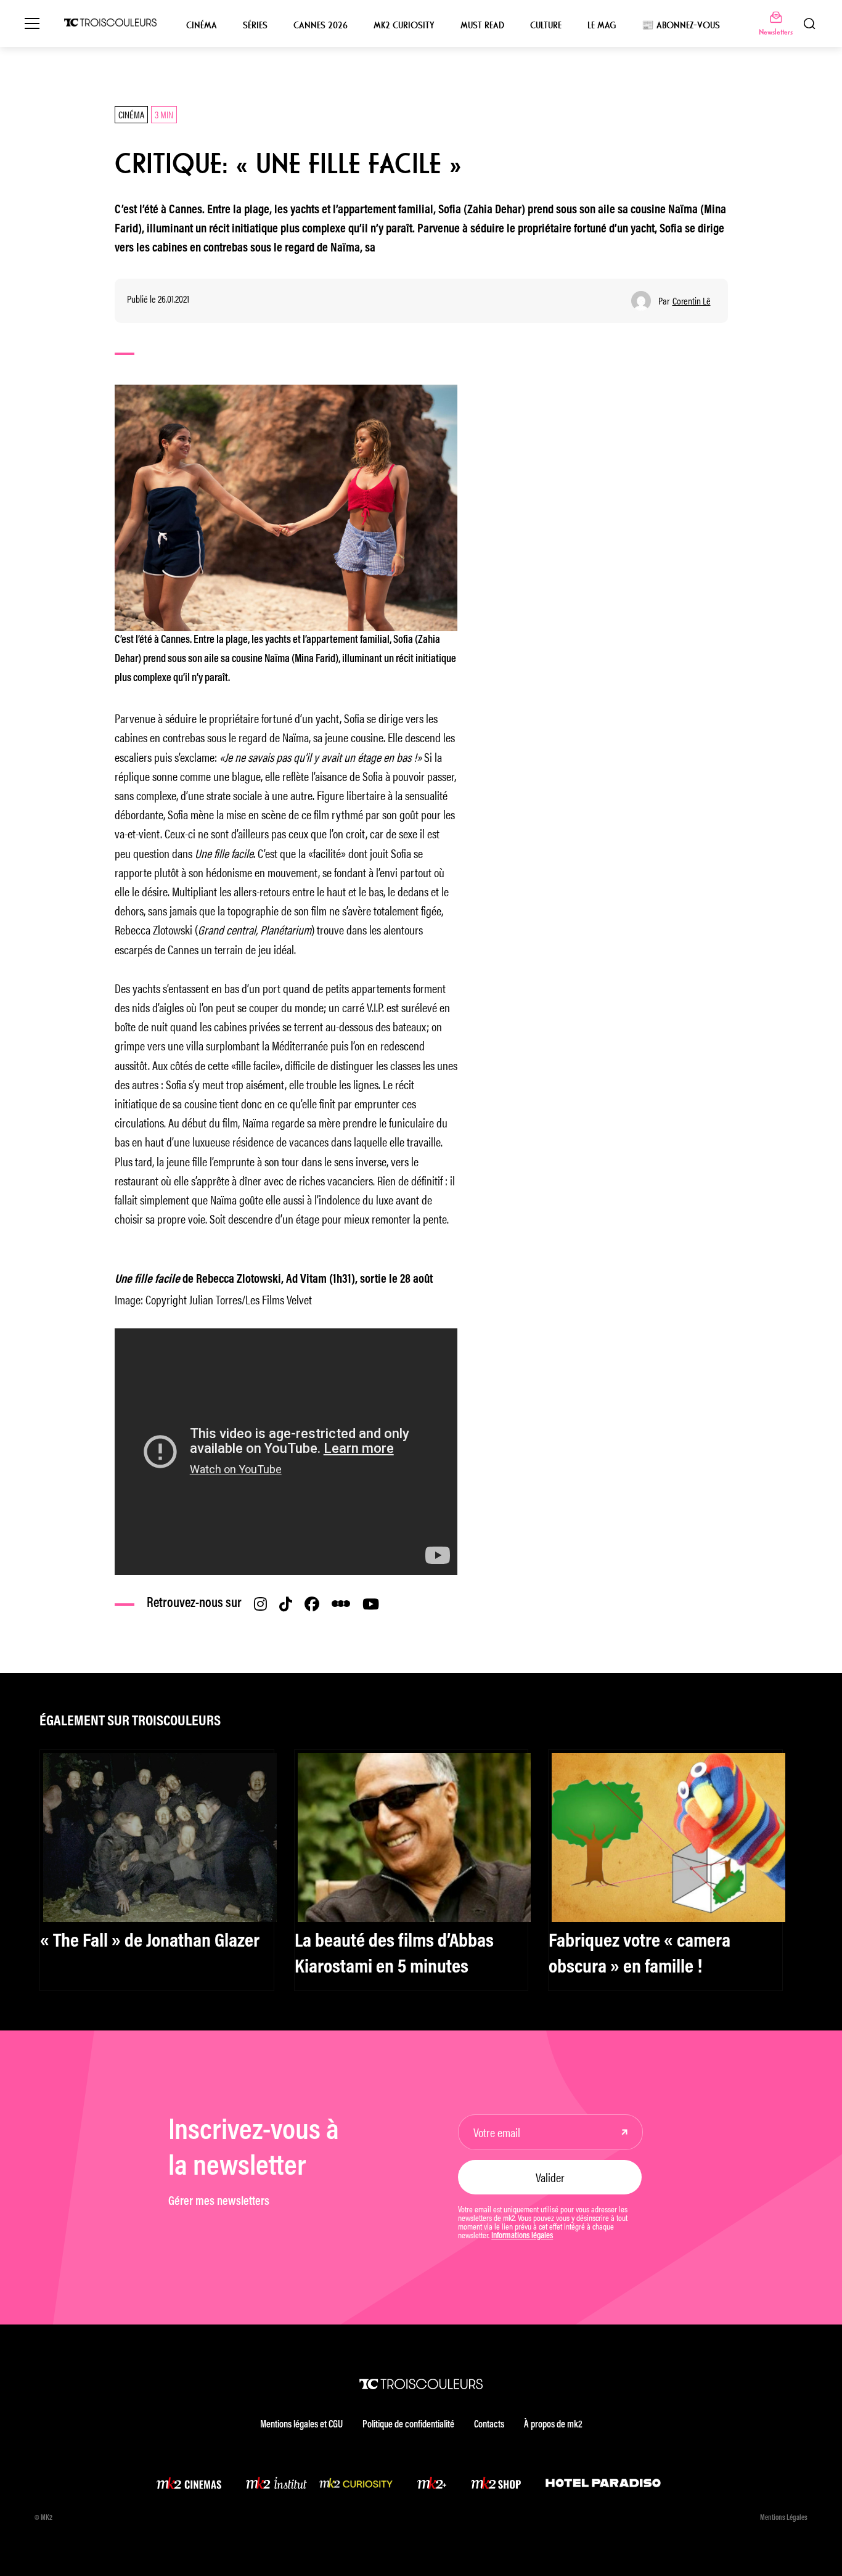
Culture (546, 25)
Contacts (489, 2425)
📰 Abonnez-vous (681, 25)
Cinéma (202, 25)
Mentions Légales (784, 2518)
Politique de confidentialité (408, 2425)
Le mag (602, 25)
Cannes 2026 (321, 25)
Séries (255, 25)
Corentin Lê (692, 301)
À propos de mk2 (553, 2425)
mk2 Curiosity (404, 25)
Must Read (482, 25)
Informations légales (522, 2236)
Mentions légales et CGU (301, 2425)
